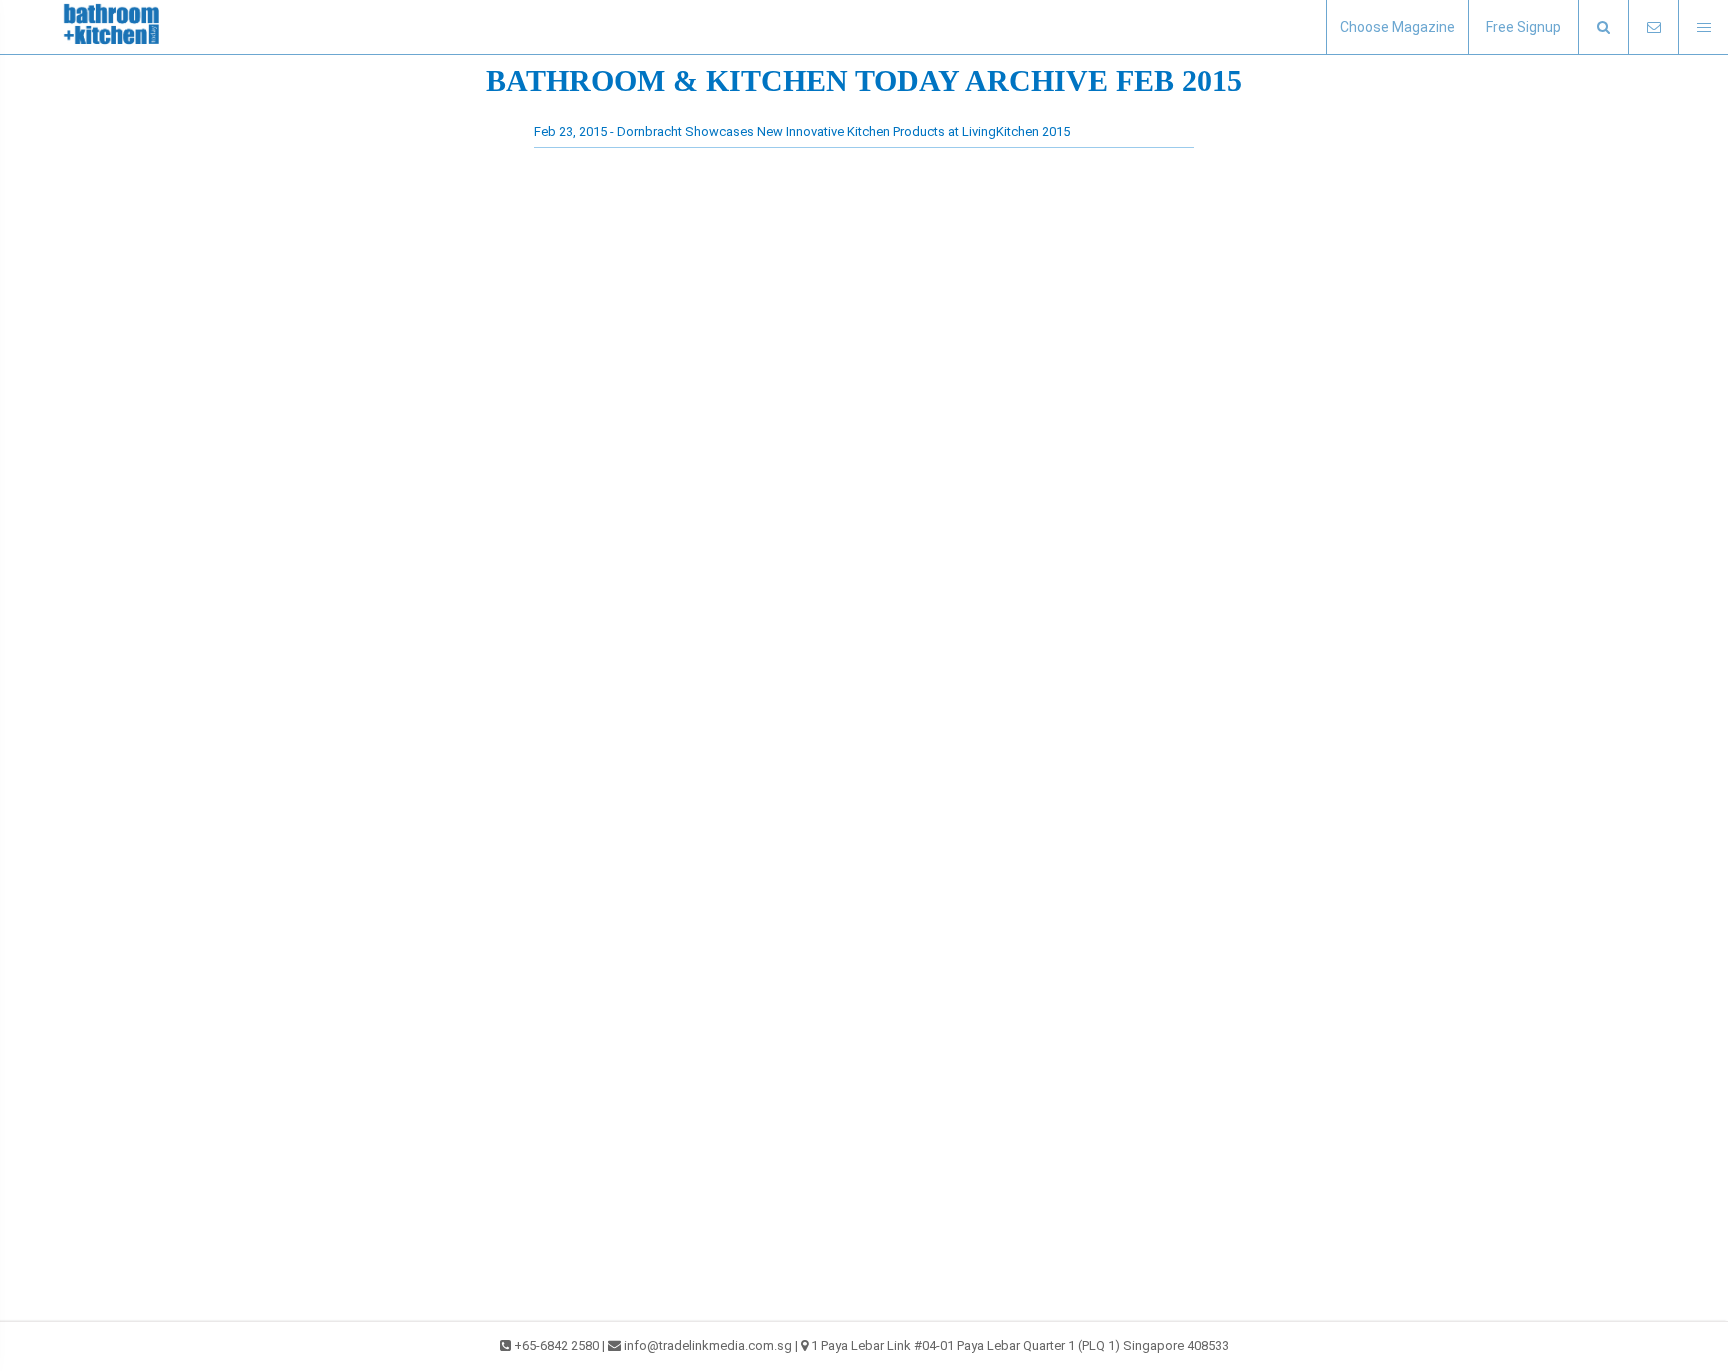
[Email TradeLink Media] (1653, 27)
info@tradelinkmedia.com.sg (708, 1345)
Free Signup (1523, 27)
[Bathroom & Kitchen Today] (120, 27)
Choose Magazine (1397, 27)
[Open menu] (1703, 27)
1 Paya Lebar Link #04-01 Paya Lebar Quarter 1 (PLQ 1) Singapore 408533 (1020, 1345)
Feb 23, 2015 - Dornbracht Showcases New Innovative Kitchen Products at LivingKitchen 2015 (802, 131)
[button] (1603, 27)
